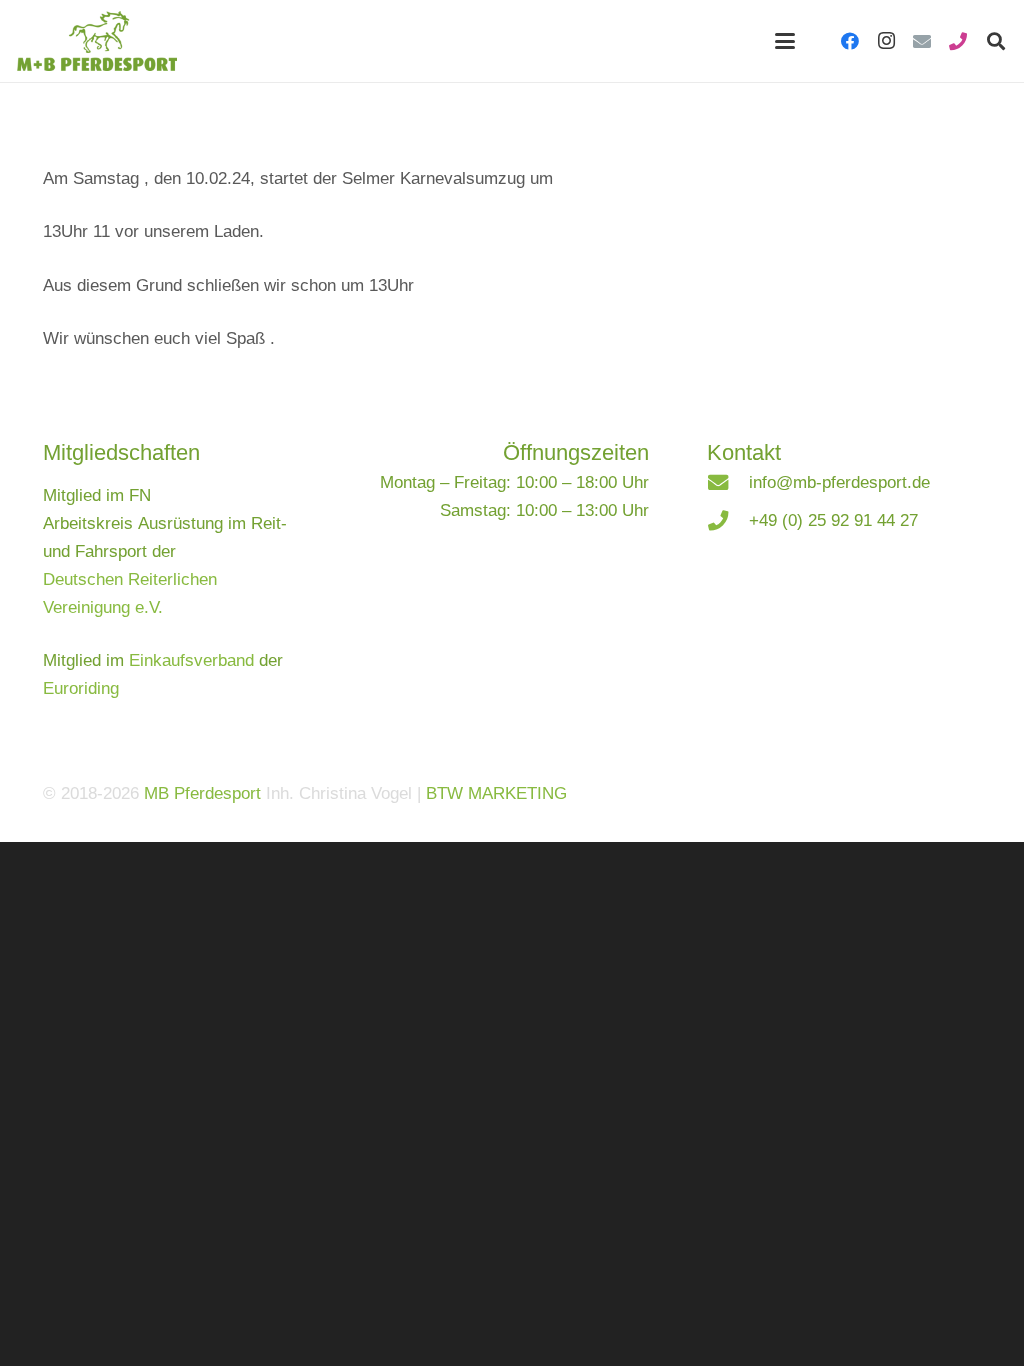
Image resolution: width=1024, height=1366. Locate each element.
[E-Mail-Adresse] (922, 41)
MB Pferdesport (202, 793)
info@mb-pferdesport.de (839, 482)
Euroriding (81, 688)
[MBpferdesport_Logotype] (97, 41)
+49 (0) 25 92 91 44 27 (833, 520)
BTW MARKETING (496, 793)
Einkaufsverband (191, 660)
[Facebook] (850, 41)
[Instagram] (886, 41)
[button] (784, 41)
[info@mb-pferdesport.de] (728, 483)
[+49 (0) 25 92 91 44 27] (728, 521)
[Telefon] (958, 41)
